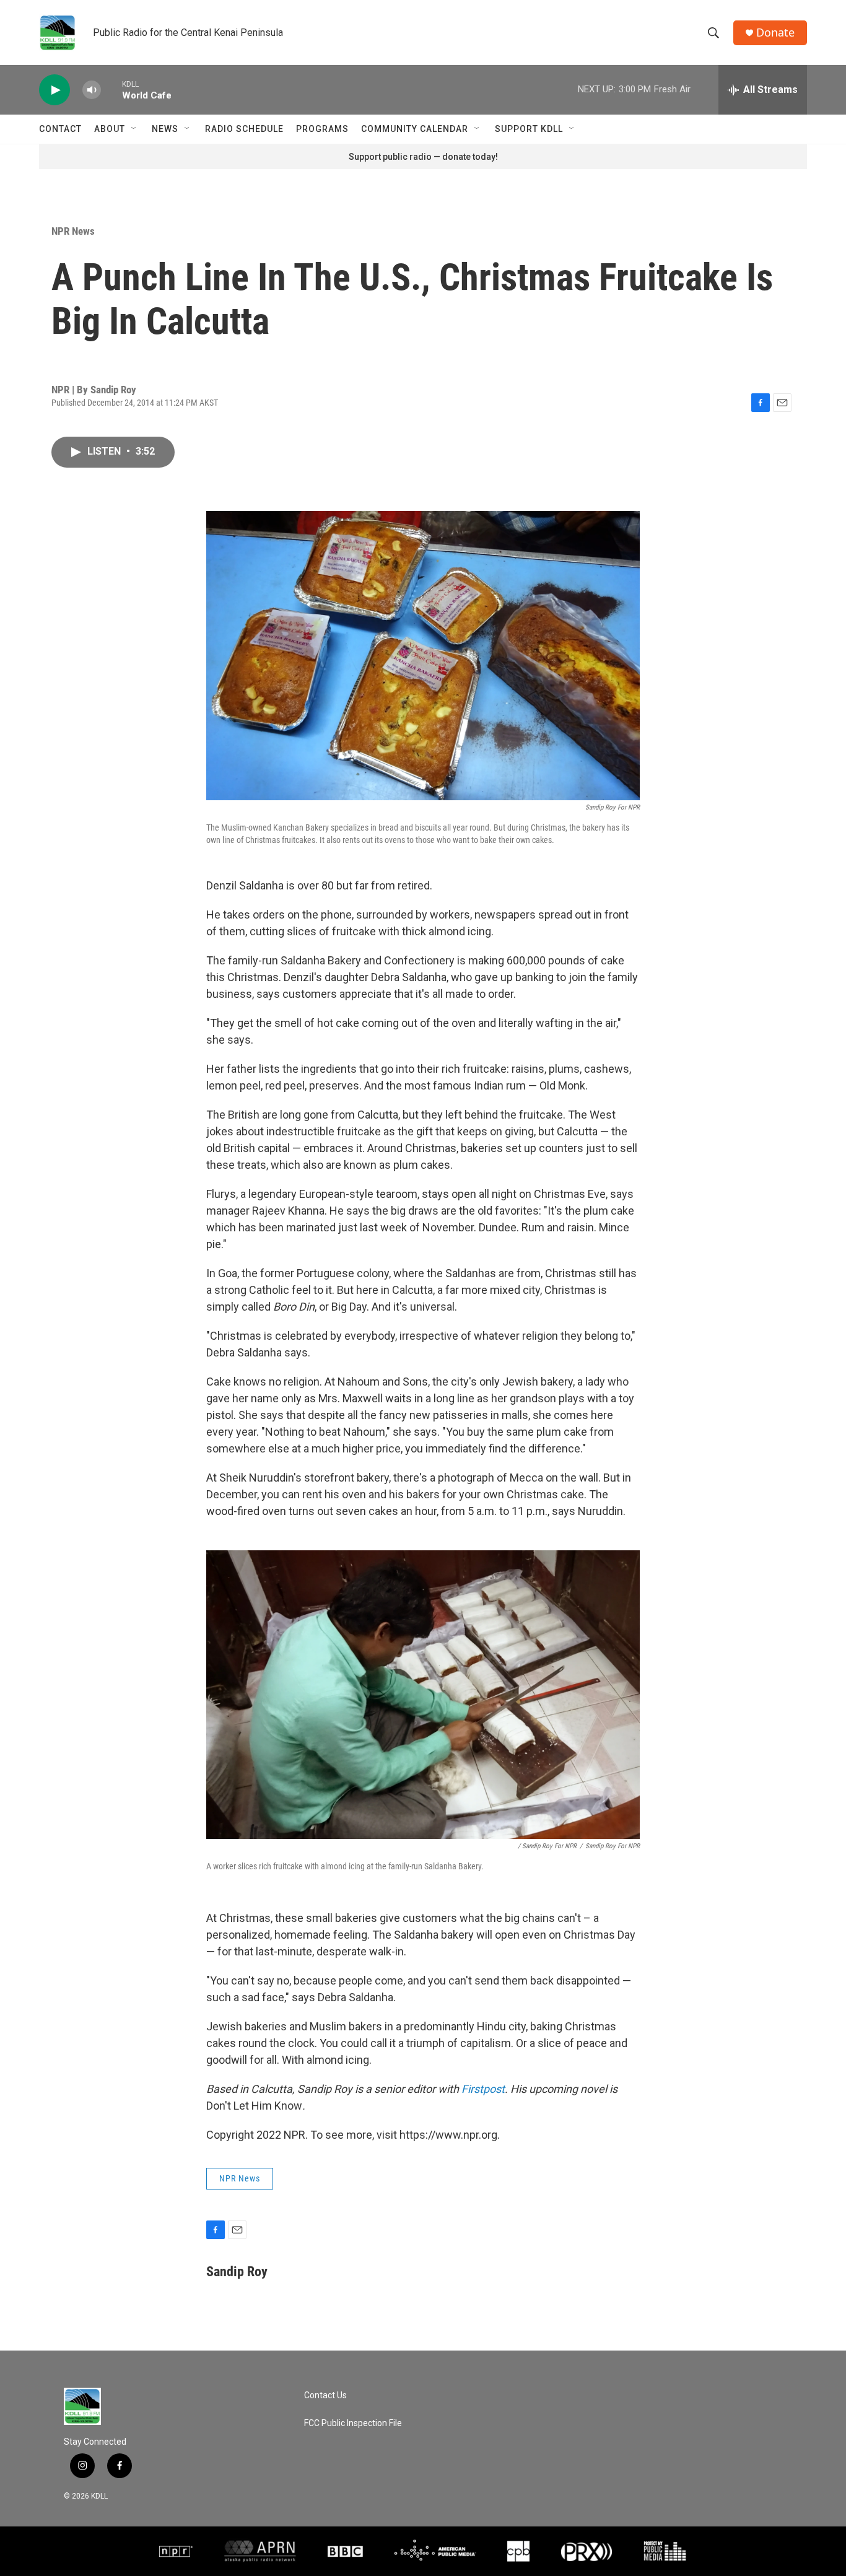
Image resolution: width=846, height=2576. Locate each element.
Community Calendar (415, 129)
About (110, 129)
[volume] (92, 90)
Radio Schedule (244, 129)
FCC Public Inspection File (353, 2423)
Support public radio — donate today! (423, 157)
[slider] (111, 90)
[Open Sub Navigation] (134, 129)
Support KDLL (529, 129)
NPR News (73, 231)
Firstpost (483, 2089)
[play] (55, 90)
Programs (322, 129)
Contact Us (325, 2395)
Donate (775, 33)
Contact (60, 129)
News (165, 129)
